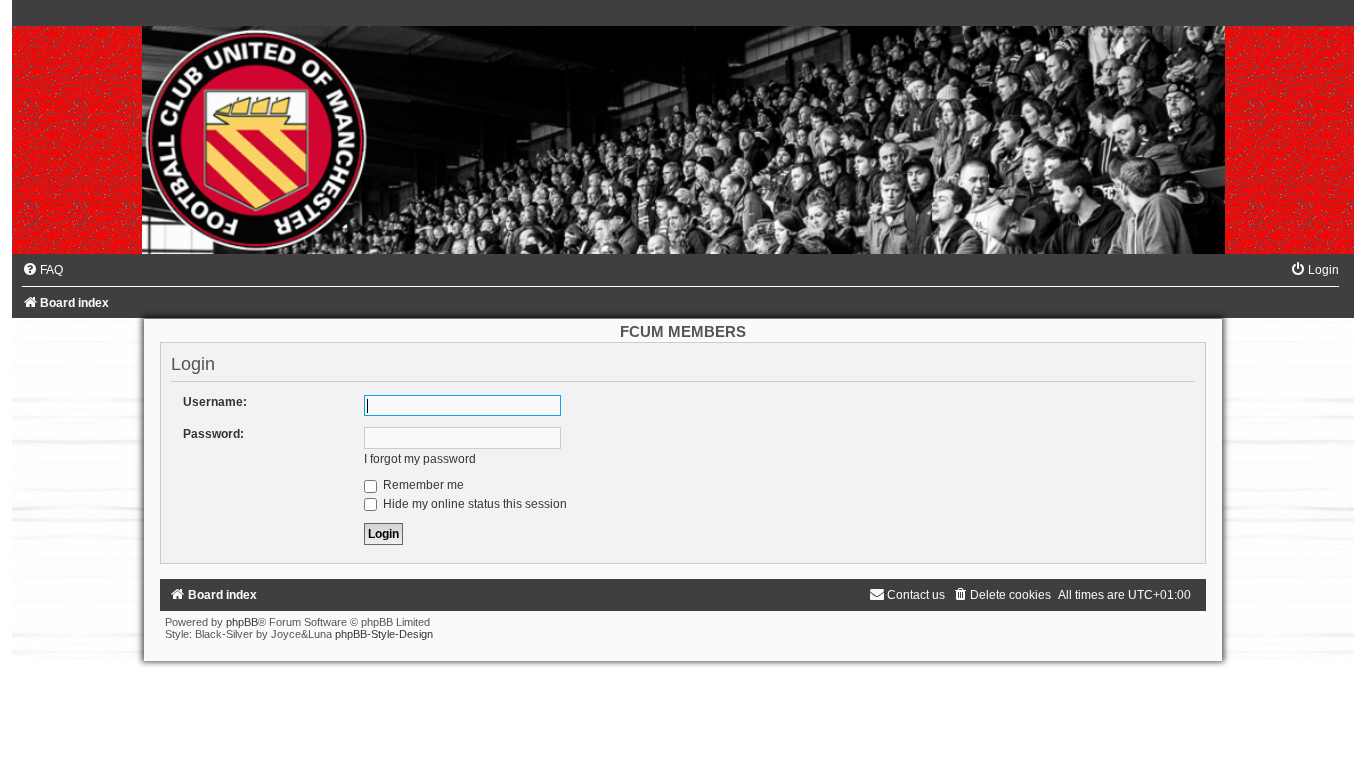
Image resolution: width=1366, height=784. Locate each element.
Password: (213, 434)
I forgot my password (420, 459)
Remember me (422, 485)
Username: (215, 402)
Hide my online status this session (473, 504)
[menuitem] (42, 270)
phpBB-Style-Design (384, 634)
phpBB (242, 622)
